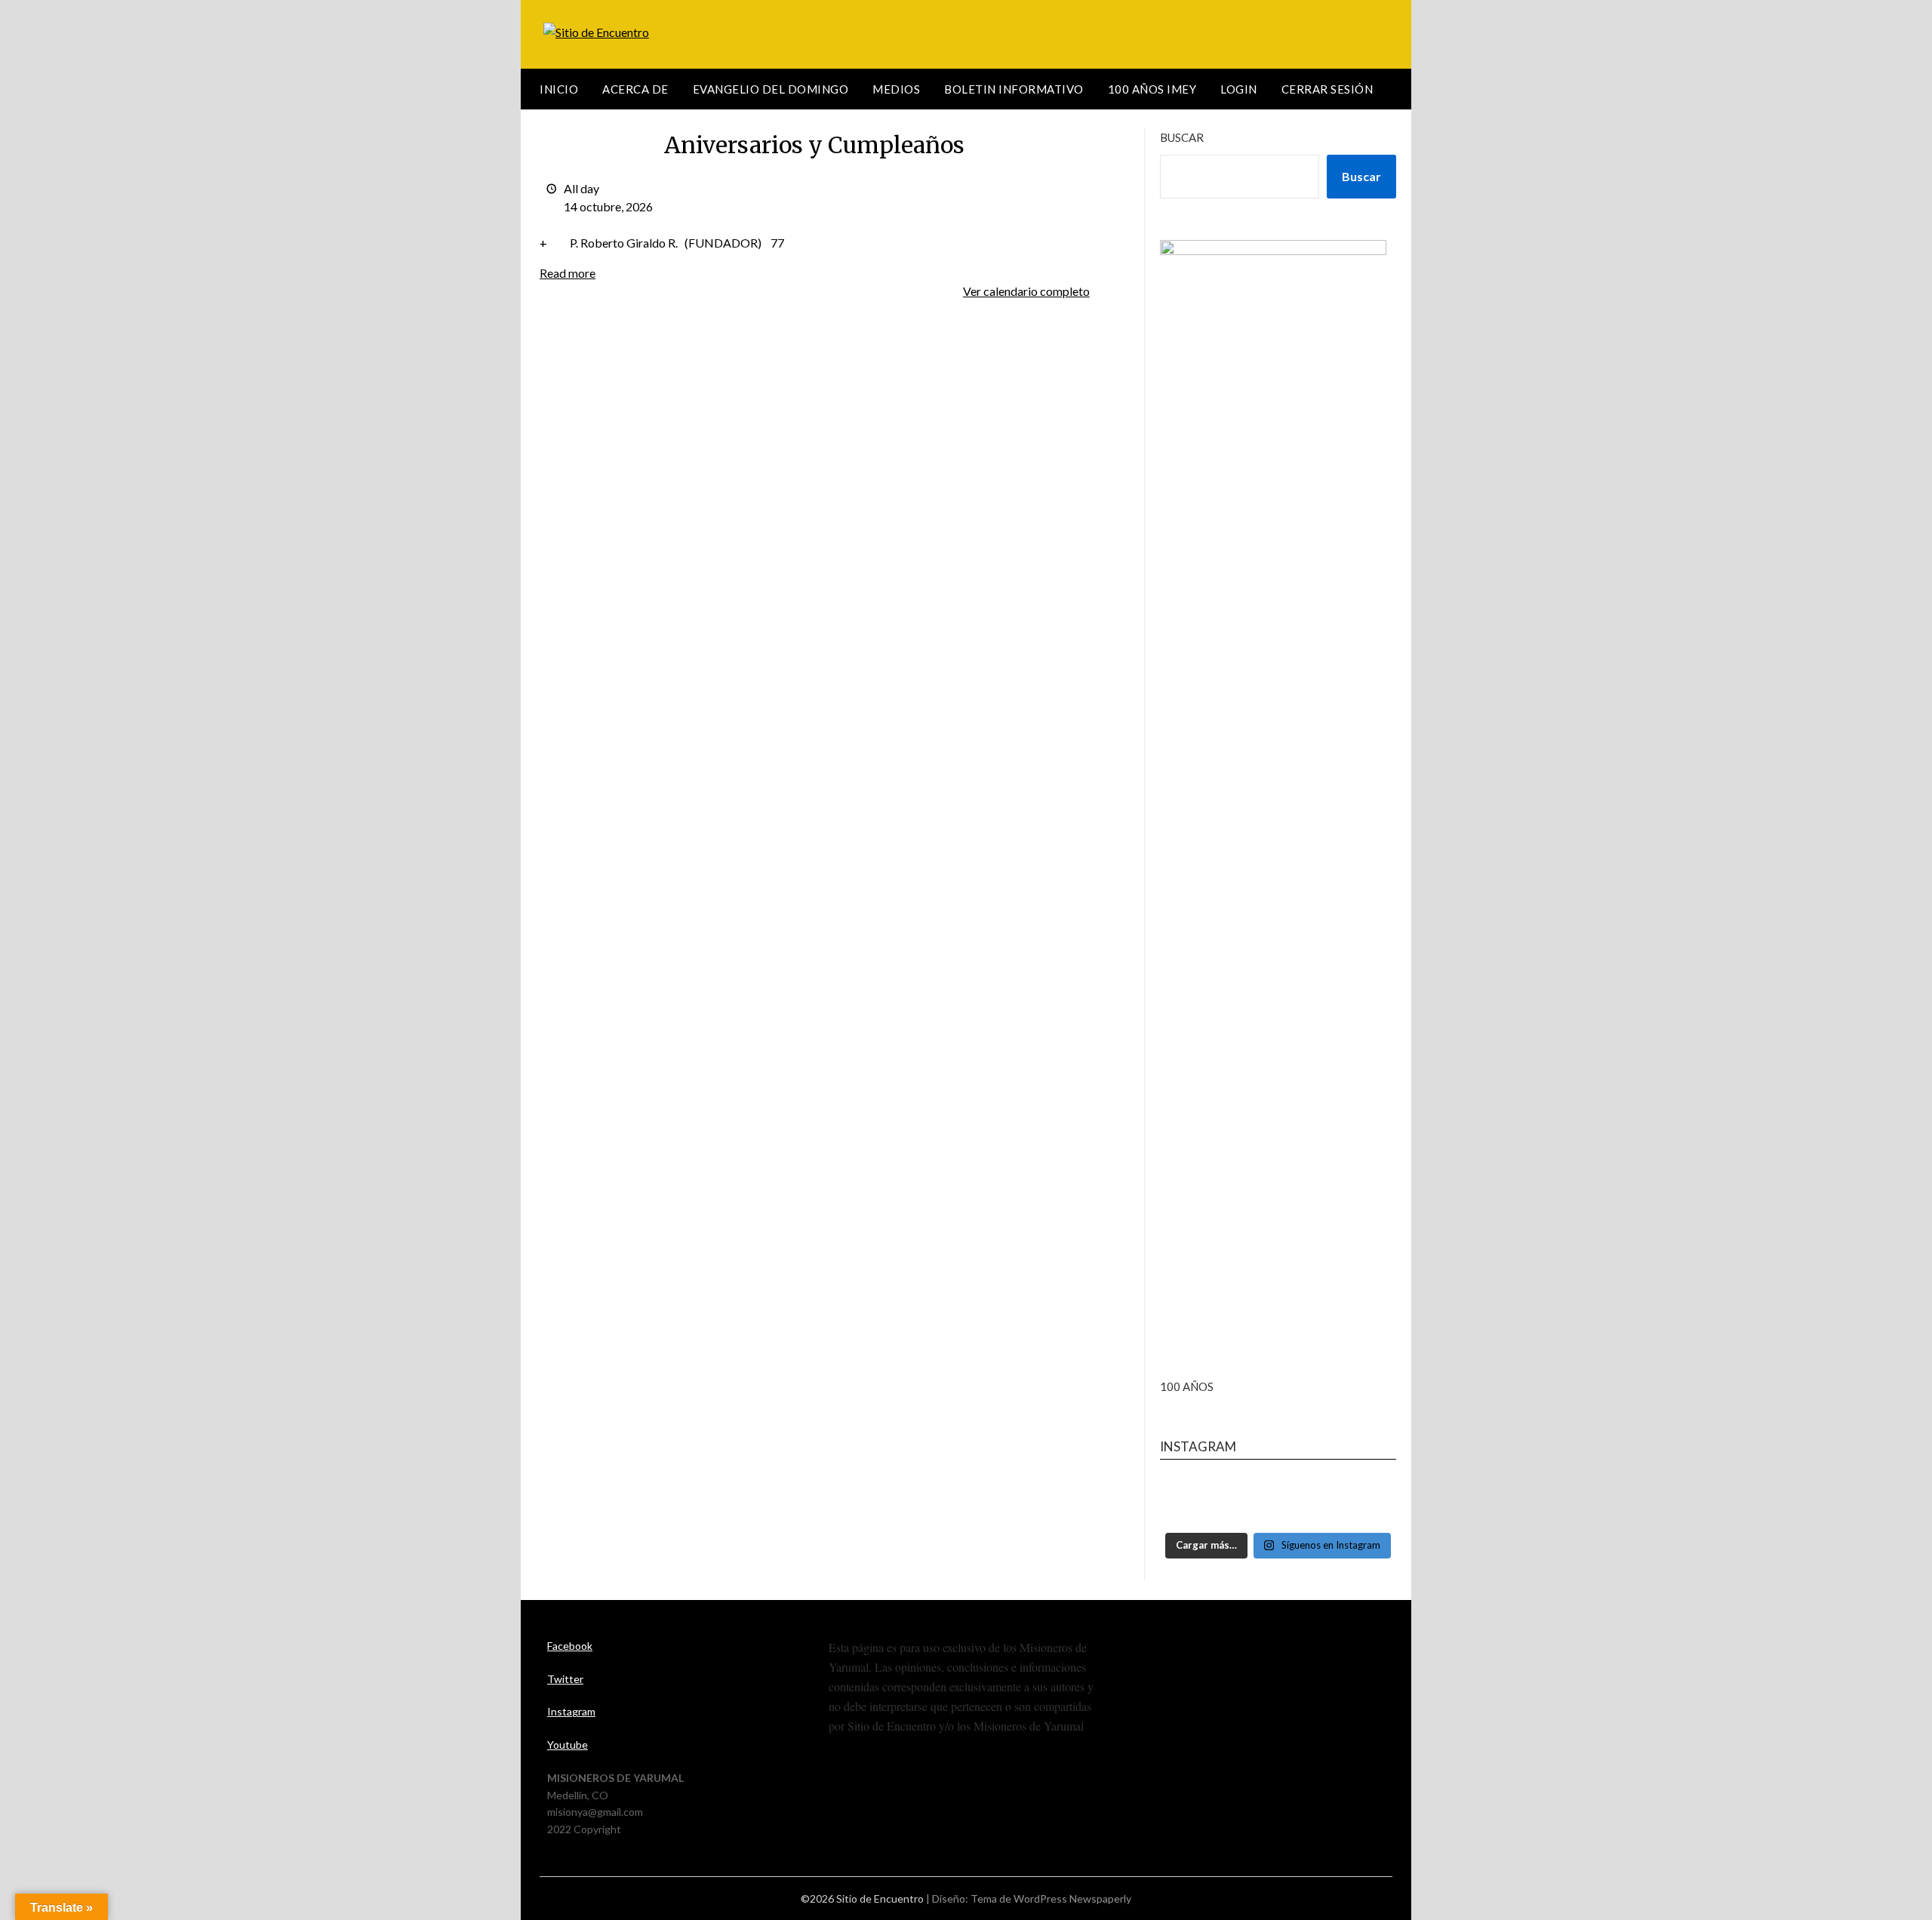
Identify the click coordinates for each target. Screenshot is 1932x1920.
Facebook (570, 1646)
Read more (568, 273)
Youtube (568, 1745)
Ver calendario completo (1026, 291)
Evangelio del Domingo (771, 89)
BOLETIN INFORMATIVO (1014, 89)
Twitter (565, 1679)
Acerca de (635, 89)
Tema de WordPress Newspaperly (1051, 1898)
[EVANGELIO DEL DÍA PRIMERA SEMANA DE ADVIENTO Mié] (1278, 1502)
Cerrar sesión (1327, 89)
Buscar (1182, 137)
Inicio (559, 89)
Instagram (571, 1711)
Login (1239, 89)
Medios (896, 89)
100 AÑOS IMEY (1152, 89)
